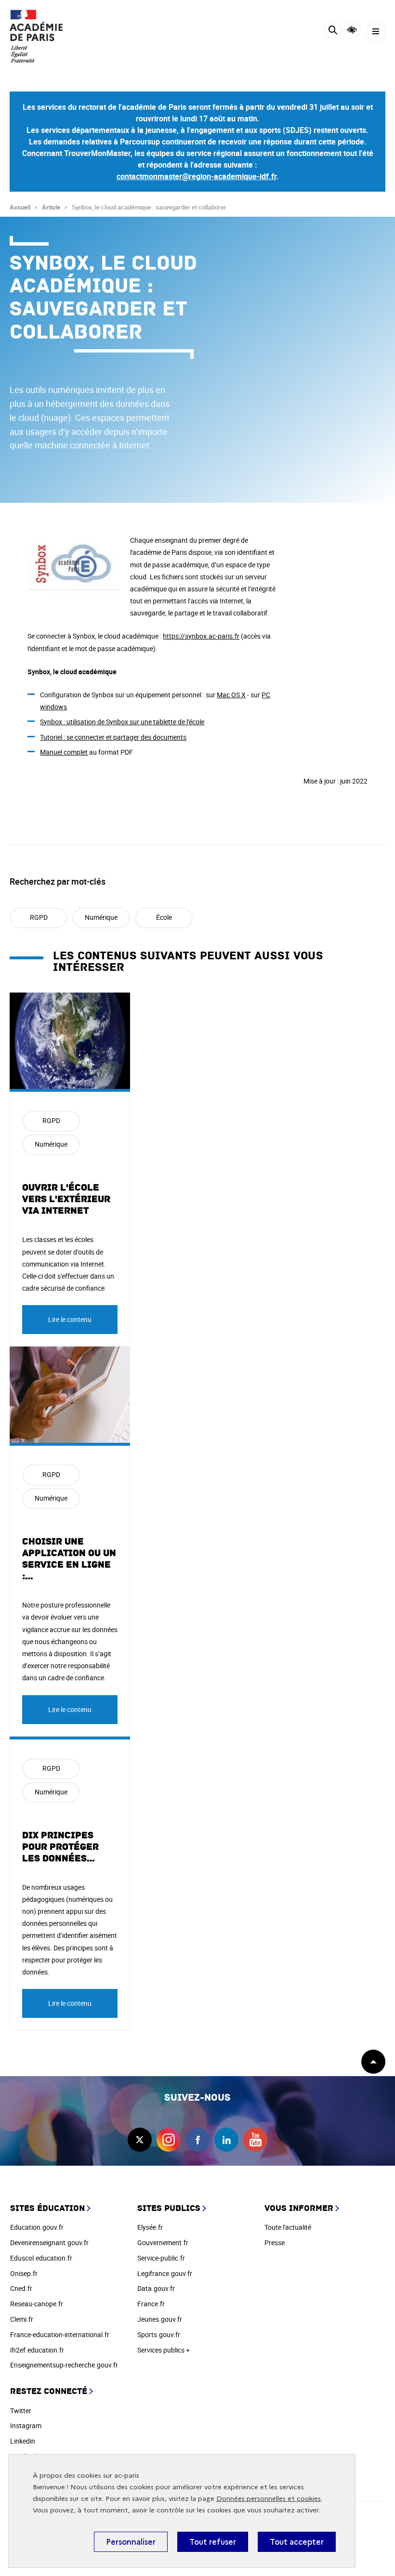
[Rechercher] (333, 32)
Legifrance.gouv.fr (165, 2273)
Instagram (26, 2426)
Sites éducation (47, 2208)
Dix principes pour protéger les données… (60, 1847)
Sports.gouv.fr (159, 2334)
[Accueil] (36, 36)
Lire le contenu (70, 1319)
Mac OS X (231, 695)
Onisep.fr (24, 2273)
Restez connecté (49, 2391)
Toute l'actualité (288, 2227)
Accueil (20, 207)
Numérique (101, 917)
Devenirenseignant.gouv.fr (49, 2243)
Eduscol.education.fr (41, 2258)
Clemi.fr (22, 2319)
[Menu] (375, 32)
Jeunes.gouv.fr (160, 2319)
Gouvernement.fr (163, 2243)
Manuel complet (64, 752)
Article (51, 207)
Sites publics (169, 2208)
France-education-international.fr (60, 2334)
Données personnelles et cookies (269, 2499)
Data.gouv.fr (156, 2288)
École (164, 917)
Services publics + (164, 2350)
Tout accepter (297, 2542)
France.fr (151, 2304)
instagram (169, 2140)
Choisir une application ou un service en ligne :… (69, 1559)
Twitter (21, 2411)
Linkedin (23, 2441)
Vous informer (299, 2208)
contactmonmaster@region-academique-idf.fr (197, 176)
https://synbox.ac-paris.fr (201, 636)
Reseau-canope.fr (37, 2304)
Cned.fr (21, 2288)
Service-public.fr (161, 2258)
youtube (255, 2140)
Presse (275, 2243)
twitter (140, 2140)
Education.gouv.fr (37, 2227)
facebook (197, 2140)
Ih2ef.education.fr (37, 2350)
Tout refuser (213, 2542)
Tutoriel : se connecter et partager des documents (113, 737)
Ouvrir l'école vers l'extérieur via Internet (66, 1199)
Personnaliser (131, 2542)
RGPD (39, 917)
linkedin (226, 2140)
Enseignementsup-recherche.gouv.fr (64, 2365)
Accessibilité (352, 30)
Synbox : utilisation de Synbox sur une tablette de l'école (122, 722)
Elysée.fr (150, 2227)
